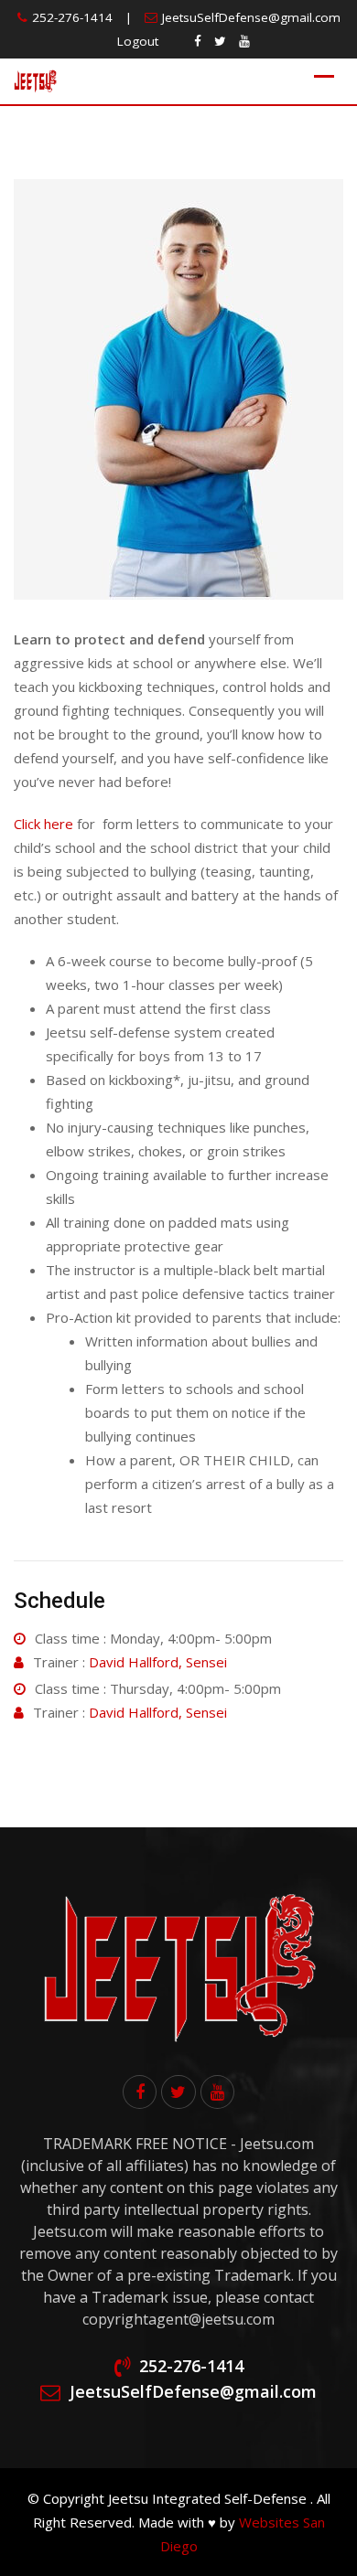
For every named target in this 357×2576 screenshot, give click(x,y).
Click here (43, 824)
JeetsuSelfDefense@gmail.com (251, 17)
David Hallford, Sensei (158, 1662)
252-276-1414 (72, 17)
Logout (138, 41)
